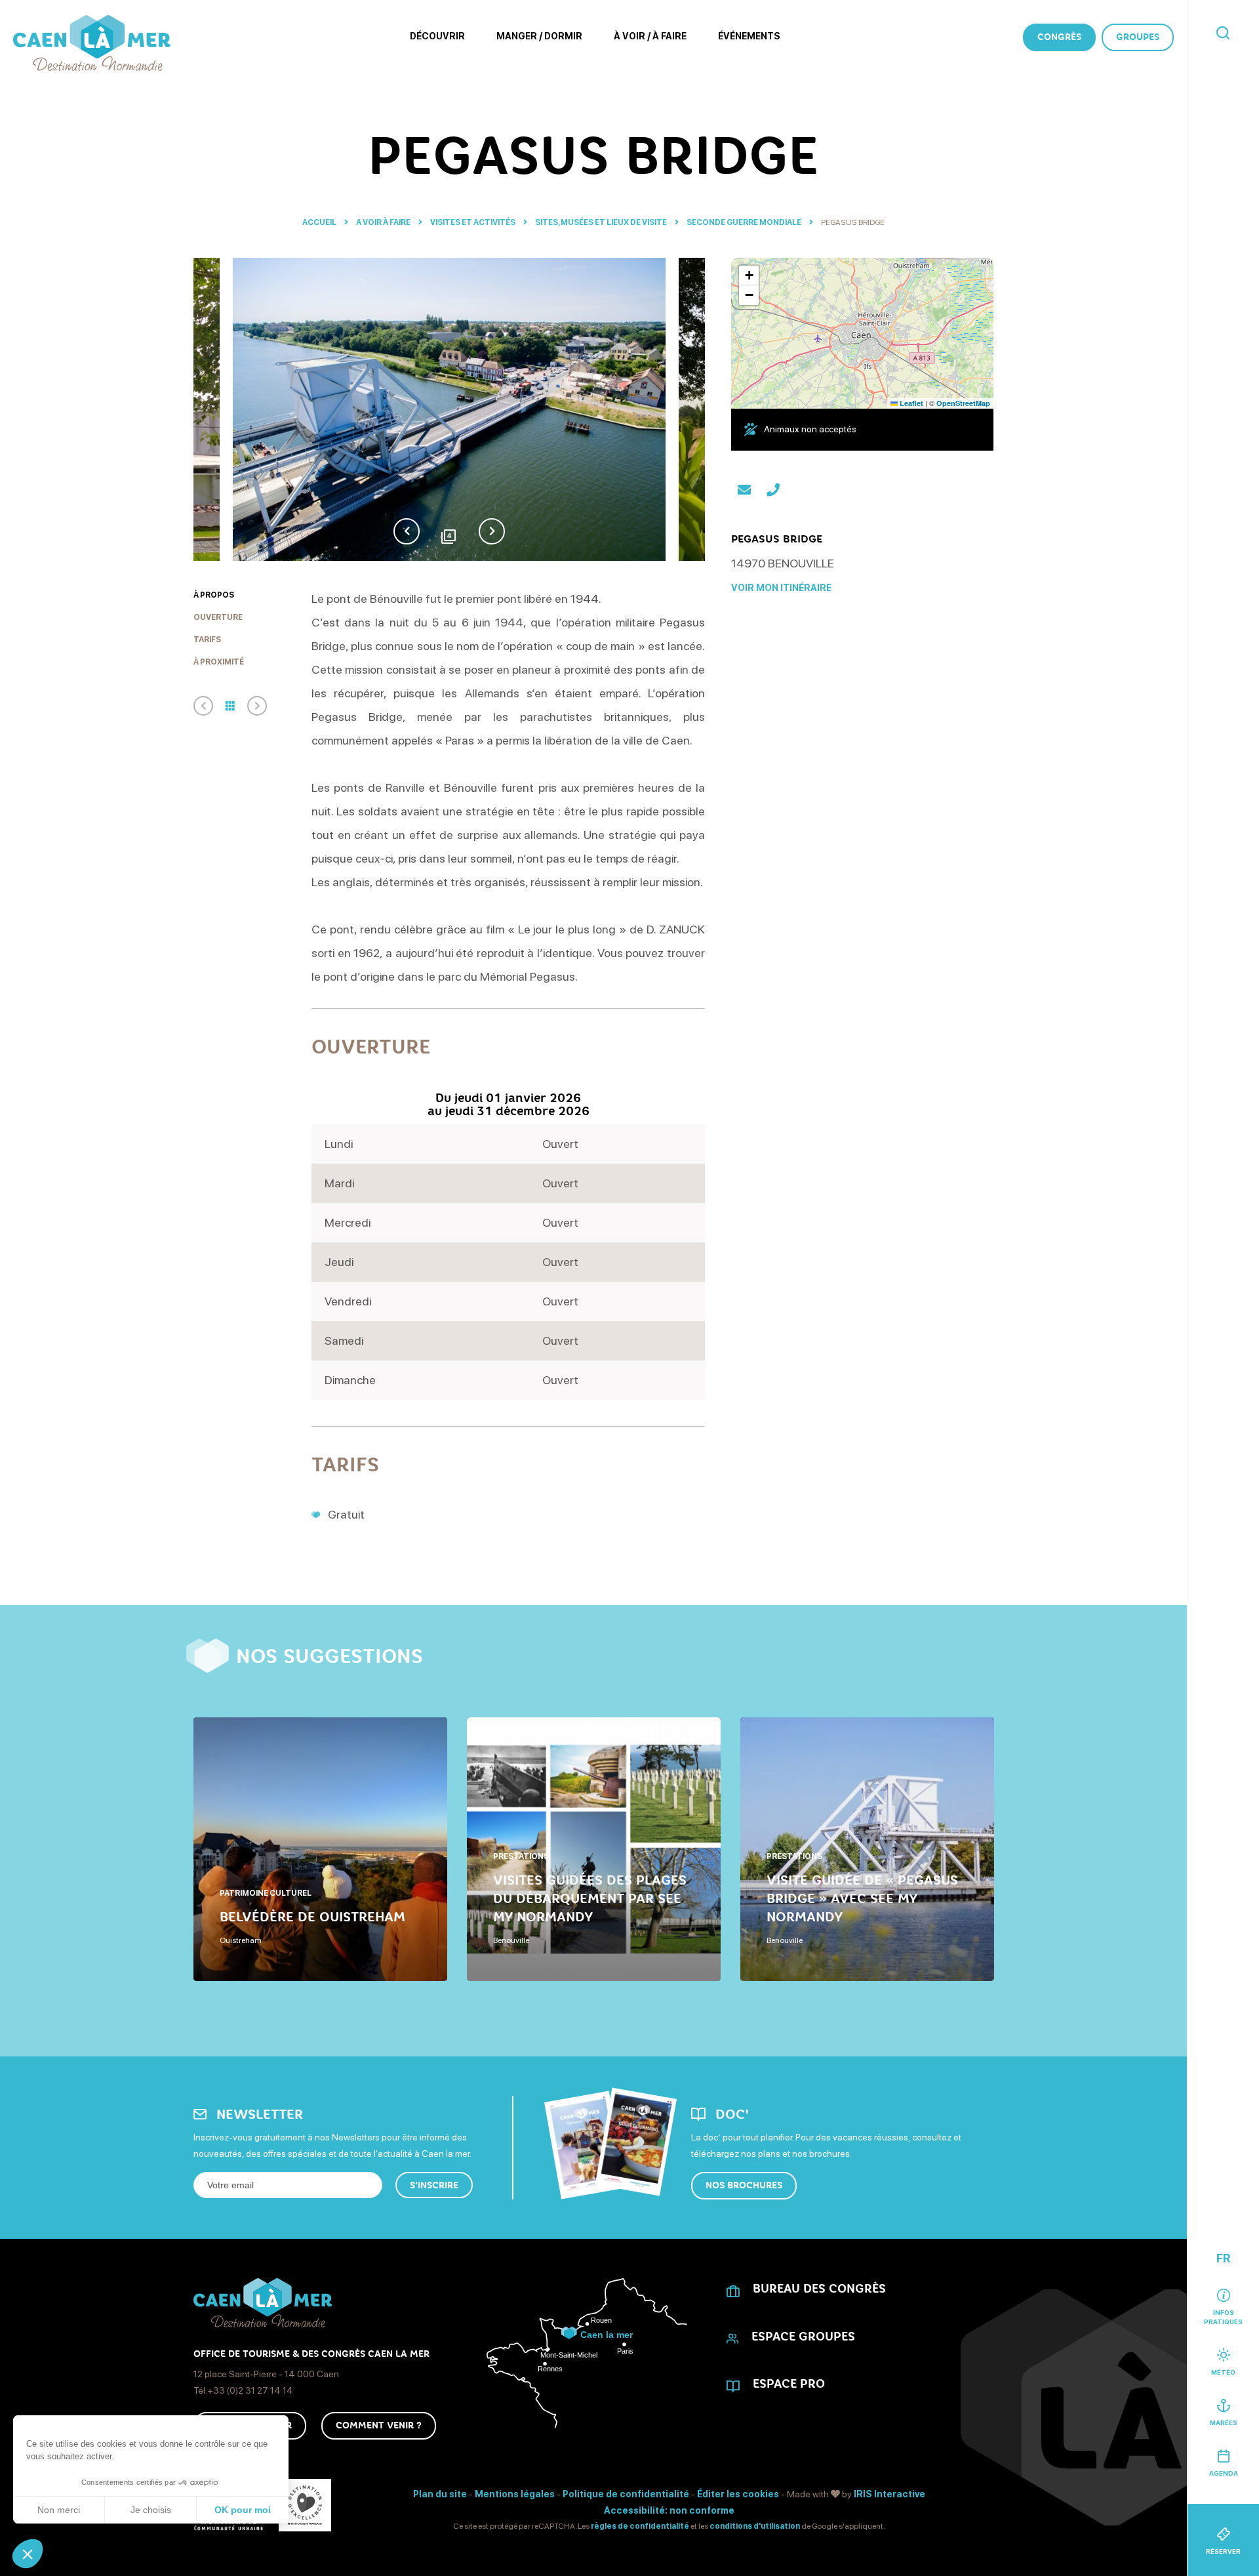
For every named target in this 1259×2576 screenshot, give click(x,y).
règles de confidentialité (640, 2526)
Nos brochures (744, 2185)
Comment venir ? (379, 2425)
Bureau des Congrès (819, 2289)
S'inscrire (434, 2185)
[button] (28, 2554)
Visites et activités (473, 222)
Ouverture (218, 617)
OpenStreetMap (963, 403)
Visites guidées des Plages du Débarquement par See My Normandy (590, 1898)
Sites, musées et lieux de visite (602, 222)
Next (492, 531)
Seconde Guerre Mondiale (745, 222)
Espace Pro (789, 2384)
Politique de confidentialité (626, 2494)
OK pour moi (243, 2510)
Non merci (59, 2510)
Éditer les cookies (738, 2494)
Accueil (319, 222)
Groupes (1138, 37)
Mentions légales (515, 2494)
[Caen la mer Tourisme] (92, 43)
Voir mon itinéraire (781, 588)
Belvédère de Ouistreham (312, 1917)
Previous (407, 531)
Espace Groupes (803, 2337)
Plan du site (440, 2494)
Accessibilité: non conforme (669, 2510)
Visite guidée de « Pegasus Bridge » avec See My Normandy (862, 1898)
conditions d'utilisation (755, 2526)
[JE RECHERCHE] (1223, 34)
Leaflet (910, 403)
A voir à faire (384, 222)
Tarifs (207, 640)
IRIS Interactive (889, 2494)
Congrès (1059, 37)
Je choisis (151, 2510)
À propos (214, 595)
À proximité (219, 662)
